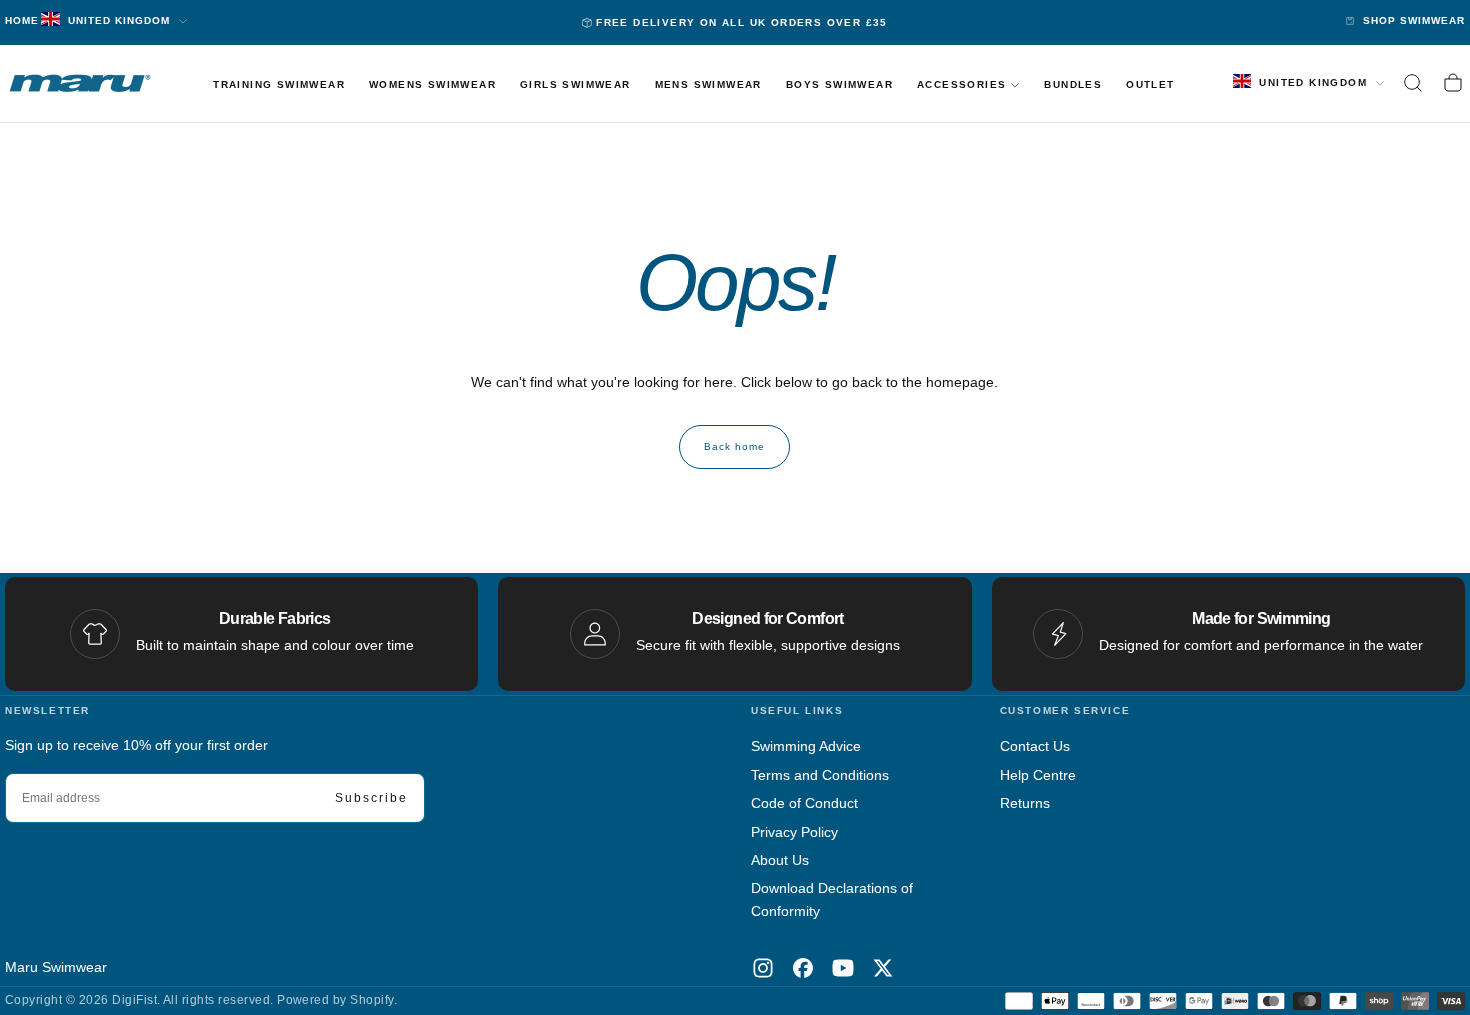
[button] (1413, 83)
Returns (1025, 803)
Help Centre (1038, 775)
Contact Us (1035, 746)
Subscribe (371, 798)
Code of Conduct (804, 803)
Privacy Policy (794, 832)
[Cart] (1453, 83)
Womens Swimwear (432, 84)
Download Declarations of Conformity (832, 899)
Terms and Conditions (820, 775)
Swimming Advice (806, 746)
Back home (734, 446)
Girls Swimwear (575, 84)
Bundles (1073, 84)
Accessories (961, 84)
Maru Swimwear (56, 967)
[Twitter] (883, 968)
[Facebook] (803, 968)
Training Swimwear (279, 84)
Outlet (1150, 84)
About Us (780, 860)
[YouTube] (843, 968)
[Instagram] (763, 968)
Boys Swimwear (839, 84)
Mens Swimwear (708, 84)
